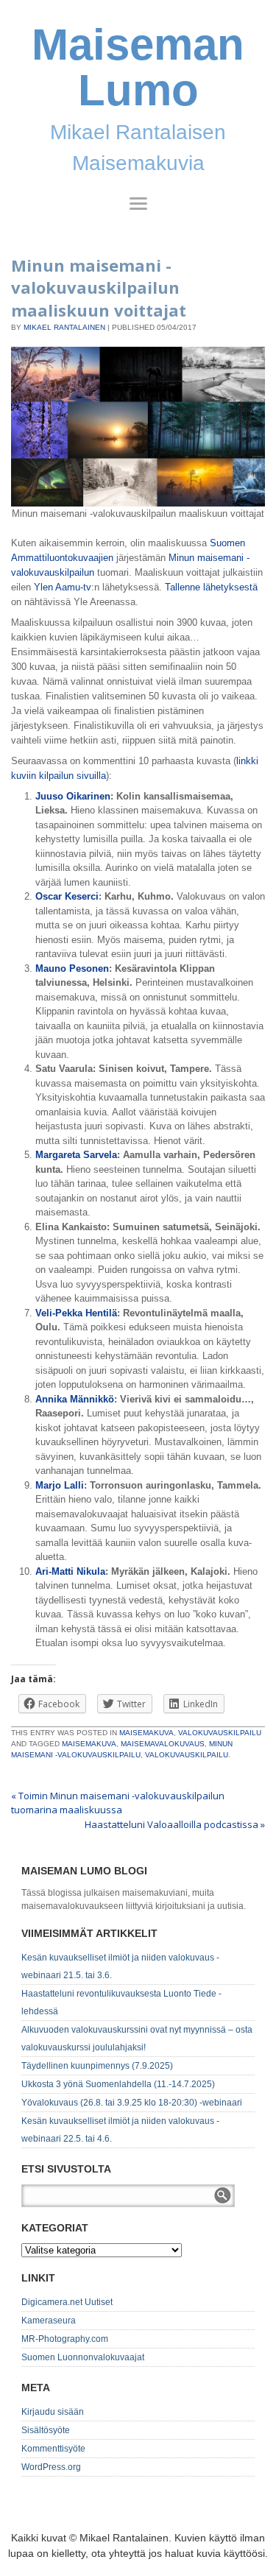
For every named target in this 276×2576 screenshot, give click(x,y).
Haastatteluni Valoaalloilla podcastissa (175, 1824)
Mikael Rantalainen (64, 327)
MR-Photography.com (65, 2339)
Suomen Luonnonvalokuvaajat (83, 2357)
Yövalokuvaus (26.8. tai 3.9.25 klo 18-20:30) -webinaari (132, 2103)
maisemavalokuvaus (163, 1744)
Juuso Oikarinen (73, 796)
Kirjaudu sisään (53, 2412)
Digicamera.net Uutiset (67, 2302)
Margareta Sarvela (76, 1155)
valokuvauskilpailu (187, 1755)
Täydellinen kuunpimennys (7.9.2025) (97, 2066)
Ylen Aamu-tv (63, 587)
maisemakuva (89, 1744)
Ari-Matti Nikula (70, 1571)
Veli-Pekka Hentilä (76, 1313)
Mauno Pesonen (72, 968)
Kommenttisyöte (53, 2449)
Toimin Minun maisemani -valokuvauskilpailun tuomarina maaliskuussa (118, 1803)
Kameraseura (49, 2321)
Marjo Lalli (60, 1485)
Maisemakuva (146, 1733)
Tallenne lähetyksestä (211, 587)
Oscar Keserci (67, 896)
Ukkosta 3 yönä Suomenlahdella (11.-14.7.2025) (118, 2084)
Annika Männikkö (75, 1399)
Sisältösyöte (46, 2430)
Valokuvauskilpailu (220, 1733)
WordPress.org (51, 2467)
